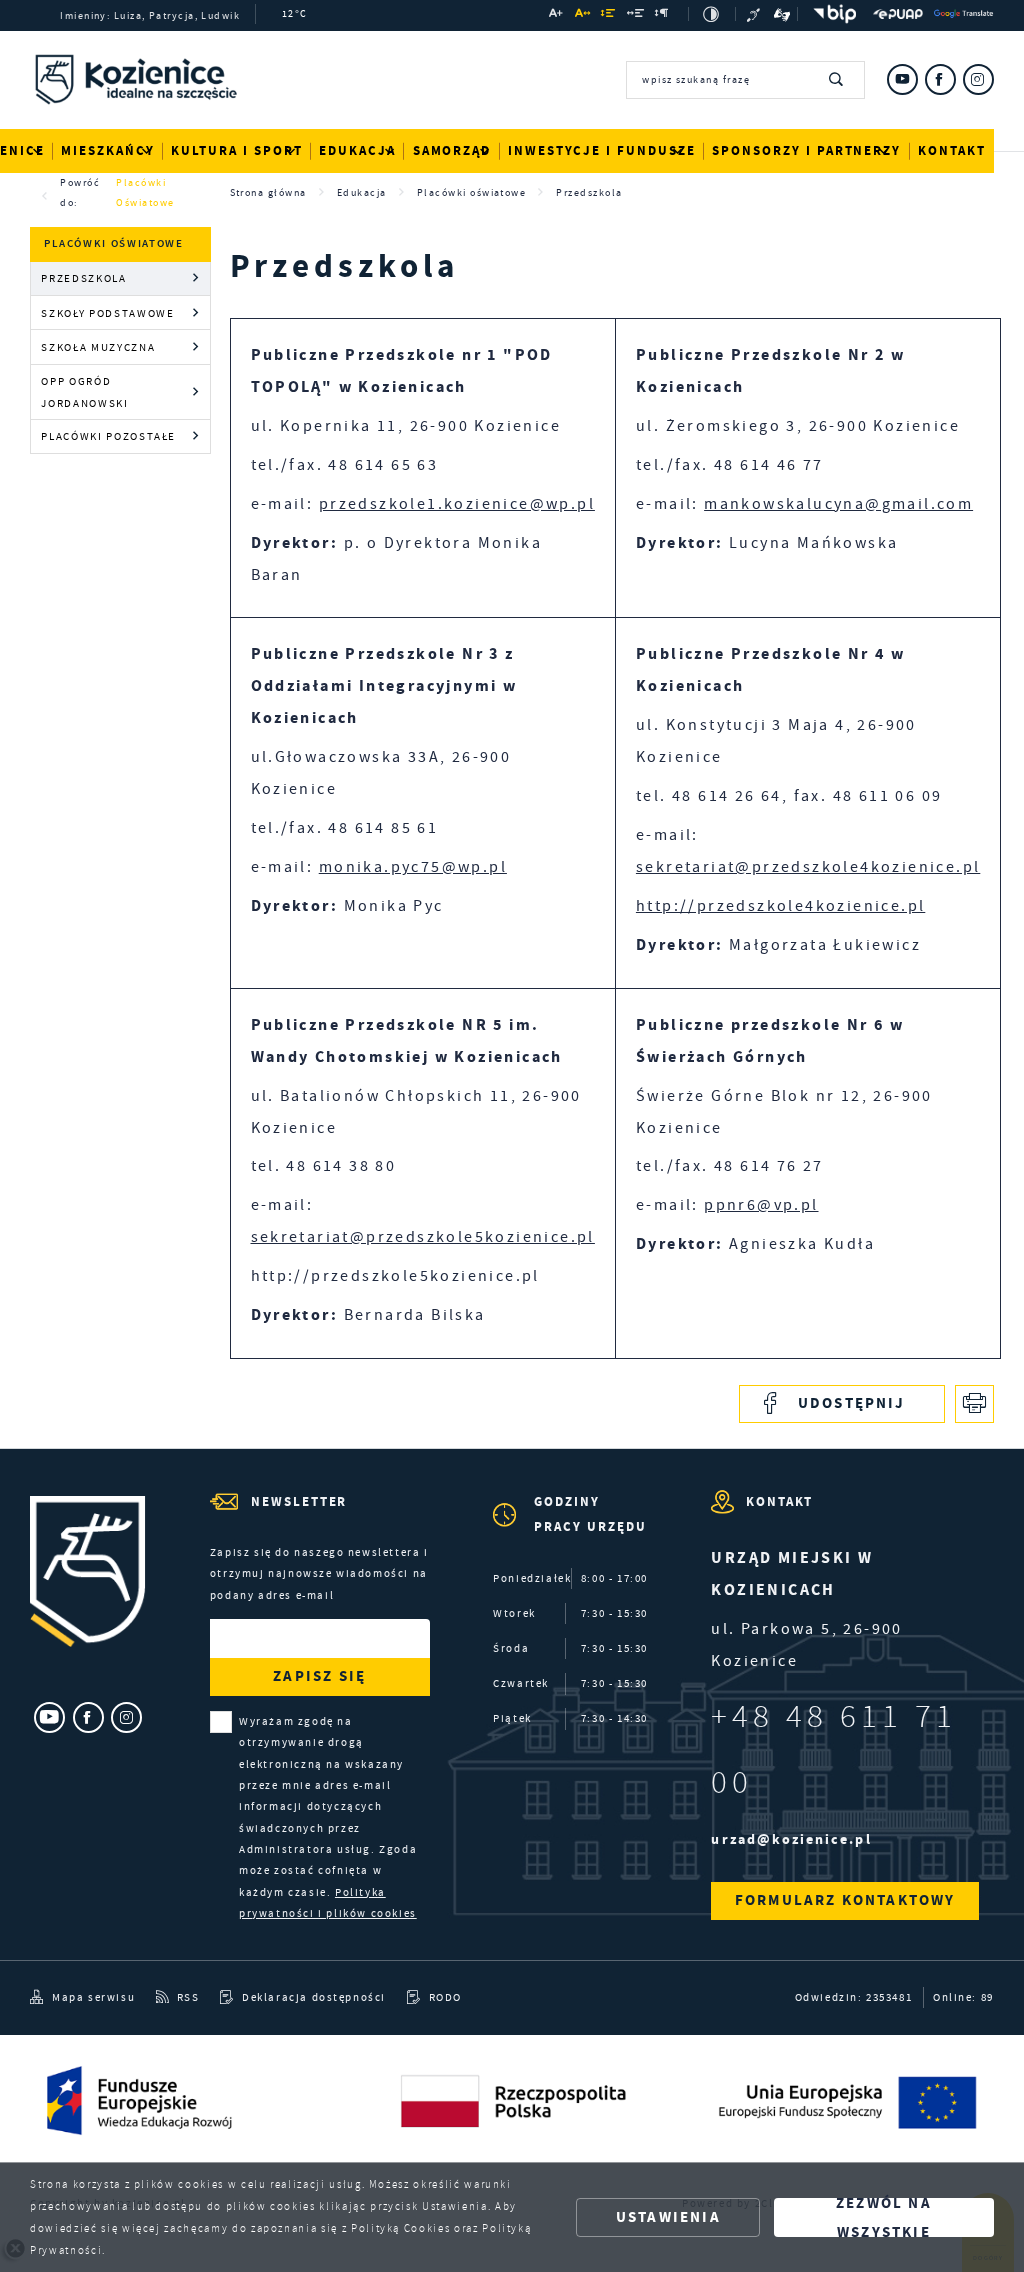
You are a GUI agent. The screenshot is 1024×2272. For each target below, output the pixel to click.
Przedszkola (83, 278)
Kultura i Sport (236, 150)
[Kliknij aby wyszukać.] (836, 80)
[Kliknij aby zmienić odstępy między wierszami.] (609, 15)
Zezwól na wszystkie (884, 2217)
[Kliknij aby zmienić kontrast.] (712, 14)
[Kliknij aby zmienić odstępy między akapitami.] (662, 15)
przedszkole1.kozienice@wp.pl (457, 504)
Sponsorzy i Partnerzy (806, 150)
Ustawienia (668, 2217)
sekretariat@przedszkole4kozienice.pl (808, 867)
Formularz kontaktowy (845, 1900)
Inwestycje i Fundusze (602, 150)
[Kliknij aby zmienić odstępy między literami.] (582, 15)
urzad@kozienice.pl (791, 1839)
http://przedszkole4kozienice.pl (780, 906)
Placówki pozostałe (108, 436)
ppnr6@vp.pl (761, 1205)
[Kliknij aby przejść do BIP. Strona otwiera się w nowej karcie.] (831, 14)
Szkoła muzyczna (98, 347)
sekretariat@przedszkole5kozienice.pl (423, 1237)
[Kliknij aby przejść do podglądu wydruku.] (974, 1404)
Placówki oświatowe (145, 192)
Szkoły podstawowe (107, 313)
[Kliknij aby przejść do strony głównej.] (136, 83)
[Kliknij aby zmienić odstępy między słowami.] (635, 15)
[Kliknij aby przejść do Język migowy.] (782, 14)
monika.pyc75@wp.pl (413, 867)
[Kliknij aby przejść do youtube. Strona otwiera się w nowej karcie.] (902, 79)
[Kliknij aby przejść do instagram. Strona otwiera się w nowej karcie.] (978, 79)
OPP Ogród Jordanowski (84, 392)
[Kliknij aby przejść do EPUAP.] (898, 14)
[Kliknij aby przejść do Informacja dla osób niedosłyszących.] (755, 14)
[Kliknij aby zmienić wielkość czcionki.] (557, 15)
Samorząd (452, 150)
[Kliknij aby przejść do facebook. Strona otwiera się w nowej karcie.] (940, 79)
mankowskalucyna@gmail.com (838, 504)
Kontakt (952, 150)
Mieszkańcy (107, 150)
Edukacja (357, 150)
